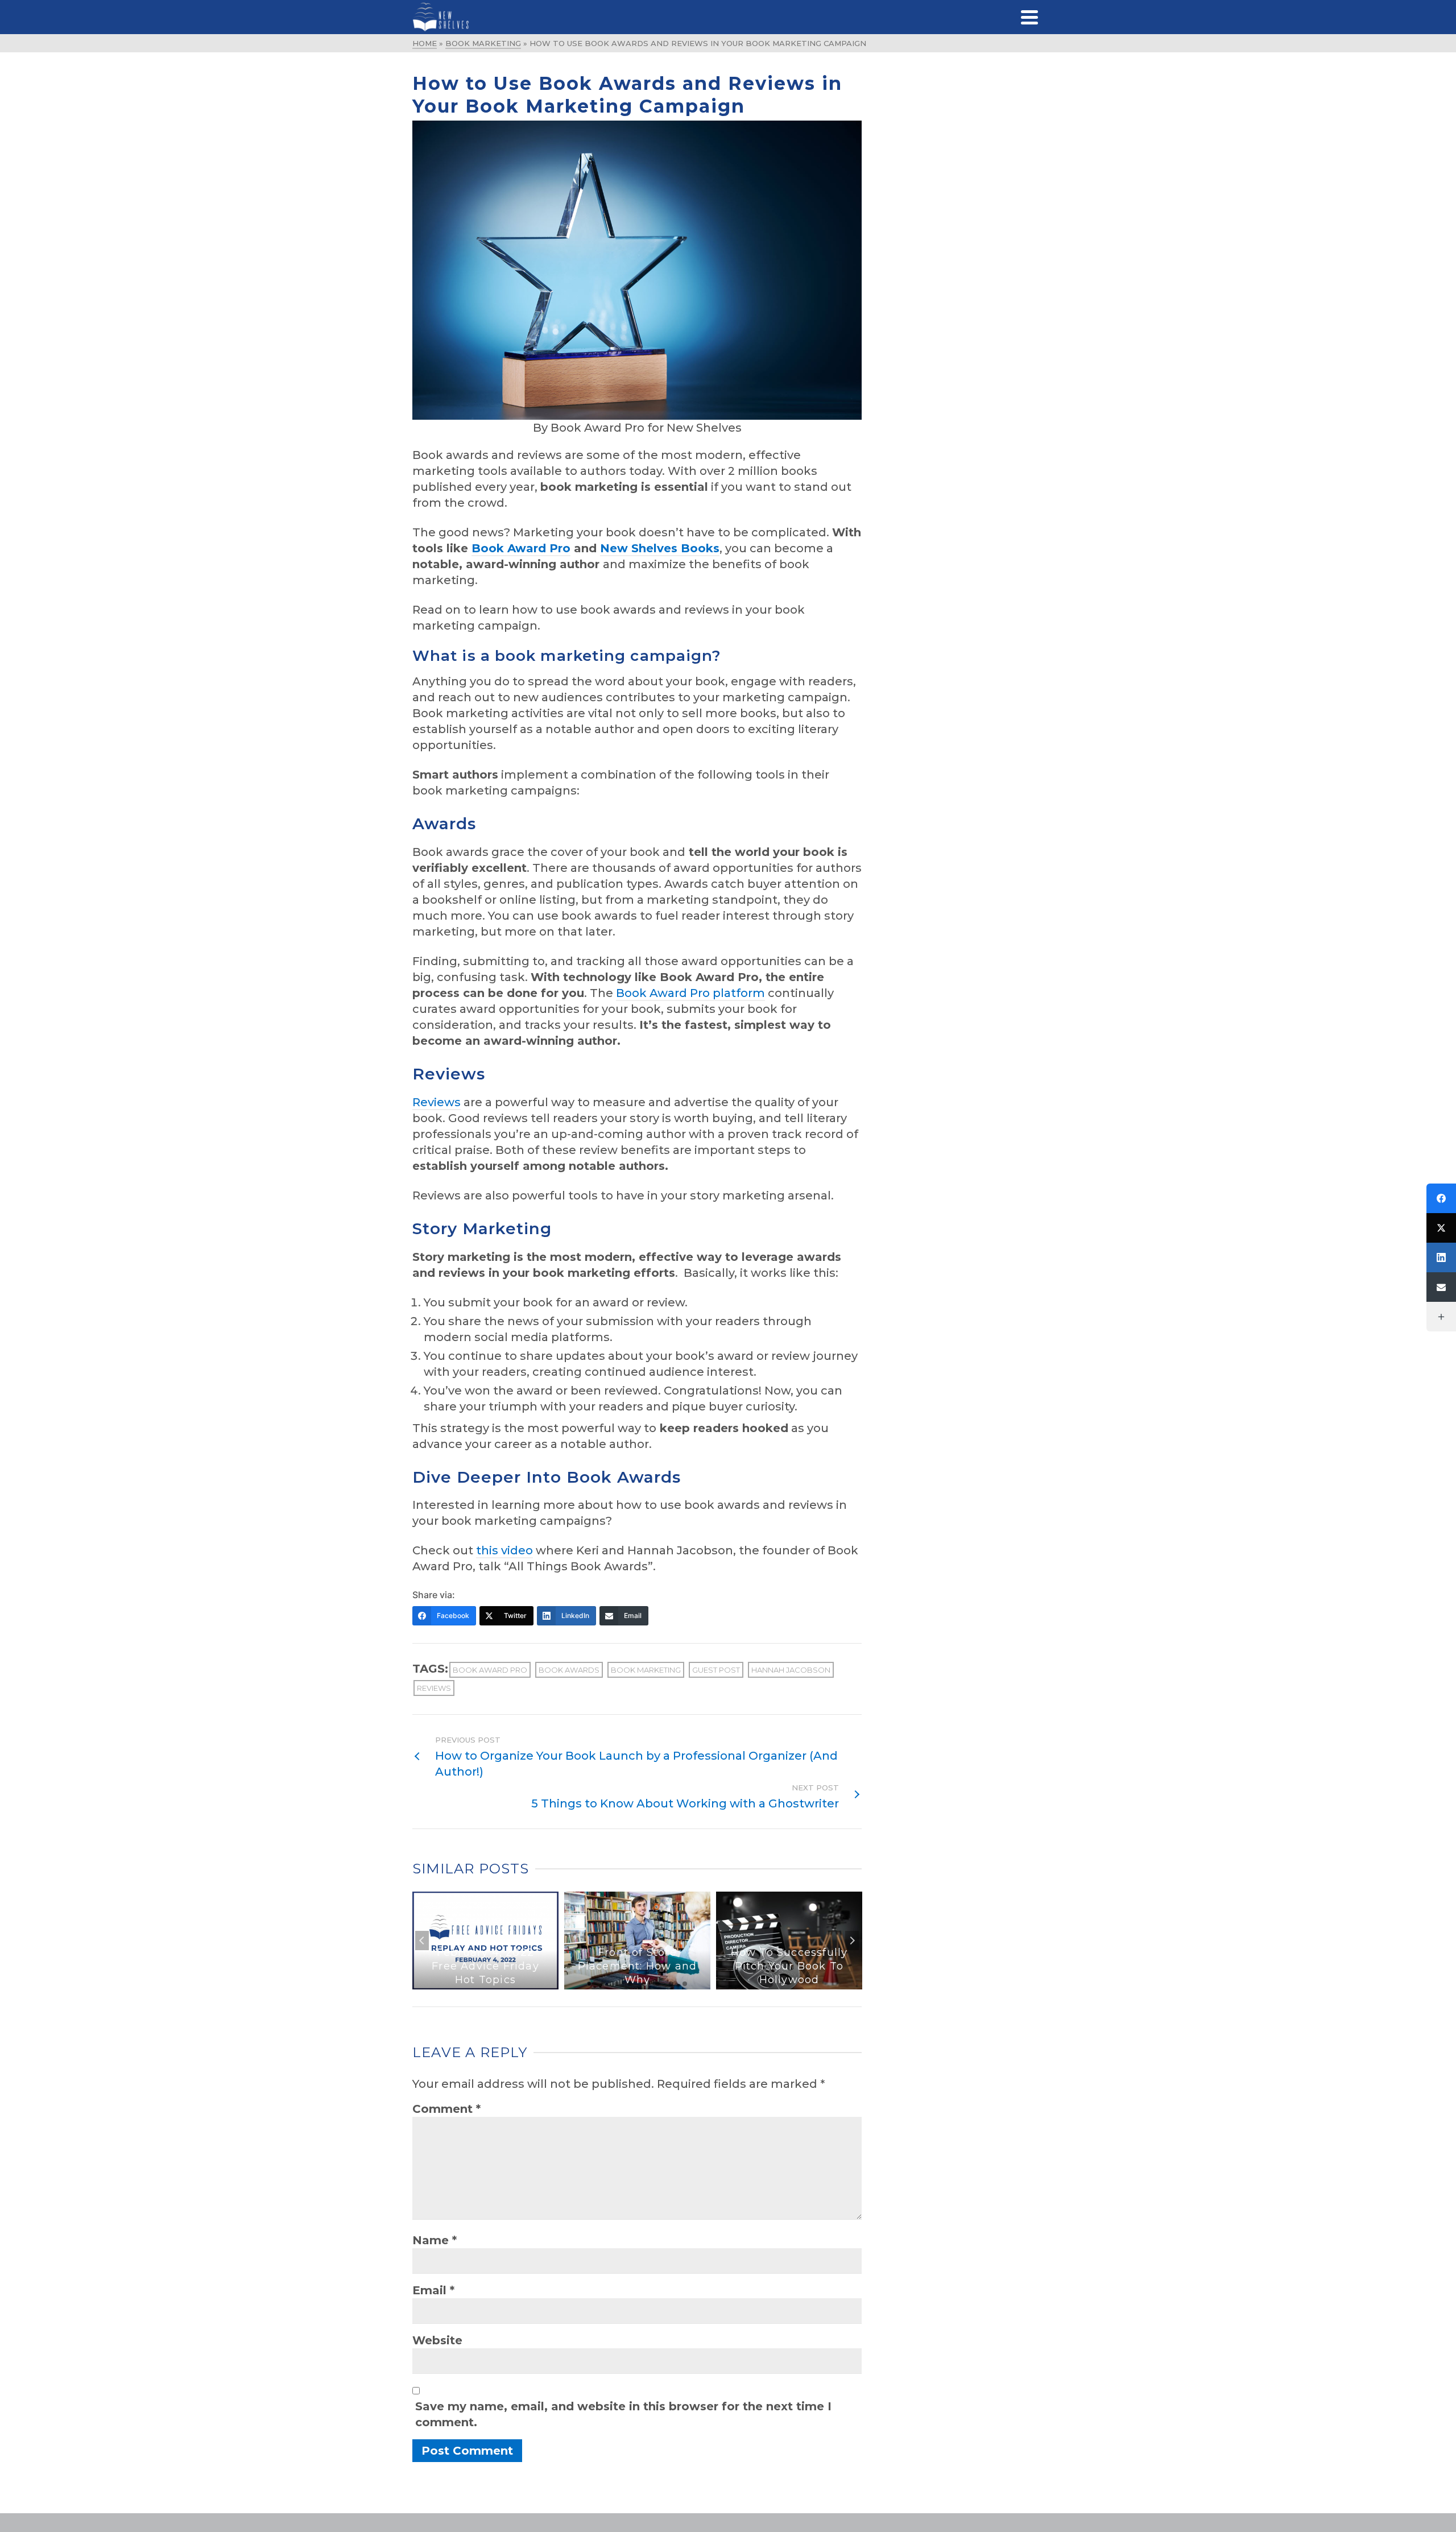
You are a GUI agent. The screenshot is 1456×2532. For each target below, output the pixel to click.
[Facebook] (1441, 1198)
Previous (422, 1941)
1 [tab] (589, 1984)
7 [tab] (671, 1984)
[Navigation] (1029, 17)
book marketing (646, 1670)
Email (433, 2290)
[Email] (1441, 1287)
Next (852, 1941)
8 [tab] (685, 1984)
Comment (446, 2109)
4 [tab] (630, 1984)
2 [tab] (603, 1984)
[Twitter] (1441, 1228)
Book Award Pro (490, 1670)
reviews (434, 1688)
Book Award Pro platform (690, 993)
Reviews (437, 1102)
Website (437, 2340)
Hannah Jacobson (791, 1670)
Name (435, 2240)
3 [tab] (617, 1984)
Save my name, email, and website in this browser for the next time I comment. (623, 2414)
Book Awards (569, 1670)
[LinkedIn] (1441, 1257)
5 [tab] (644, 1984)
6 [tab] (657, 1984)
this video (504, 1550)
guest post (716, 1670)
